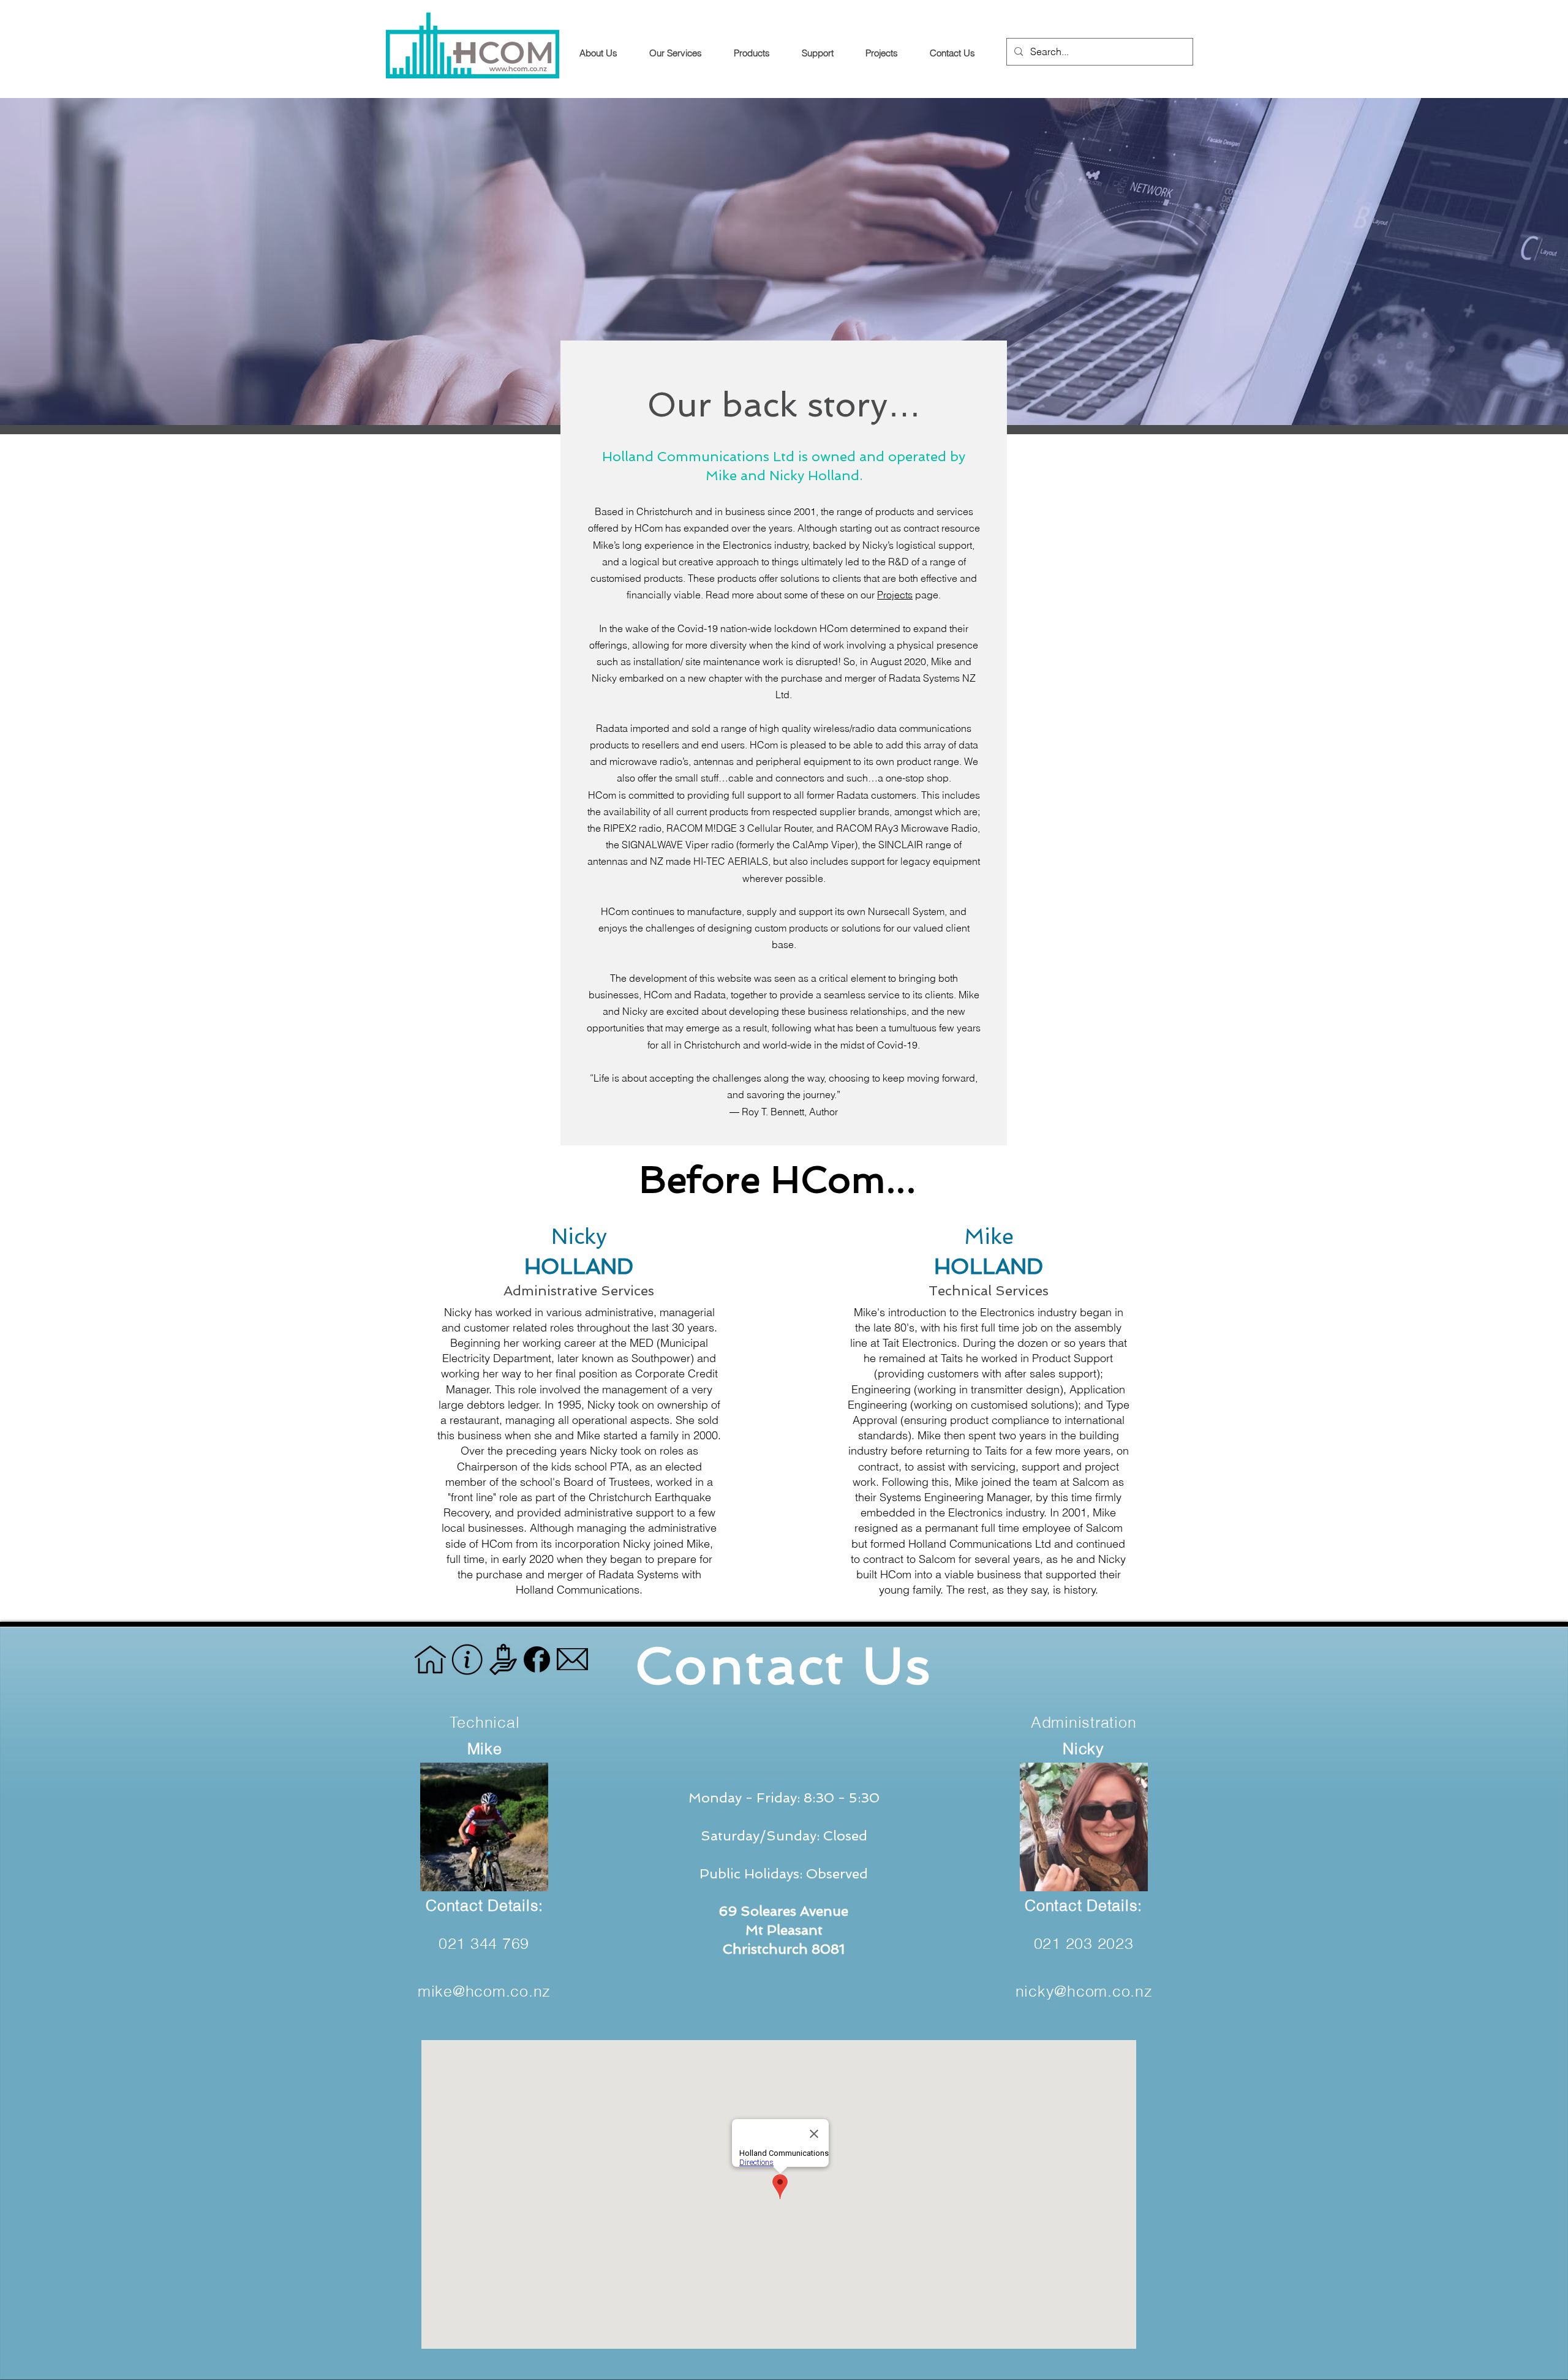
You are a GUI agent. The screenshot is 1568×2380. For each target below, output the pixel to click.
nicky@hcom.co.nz (1084, 1991)
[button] (824, 53)
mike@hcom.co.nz (484, 1991)
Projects (895, 595)
